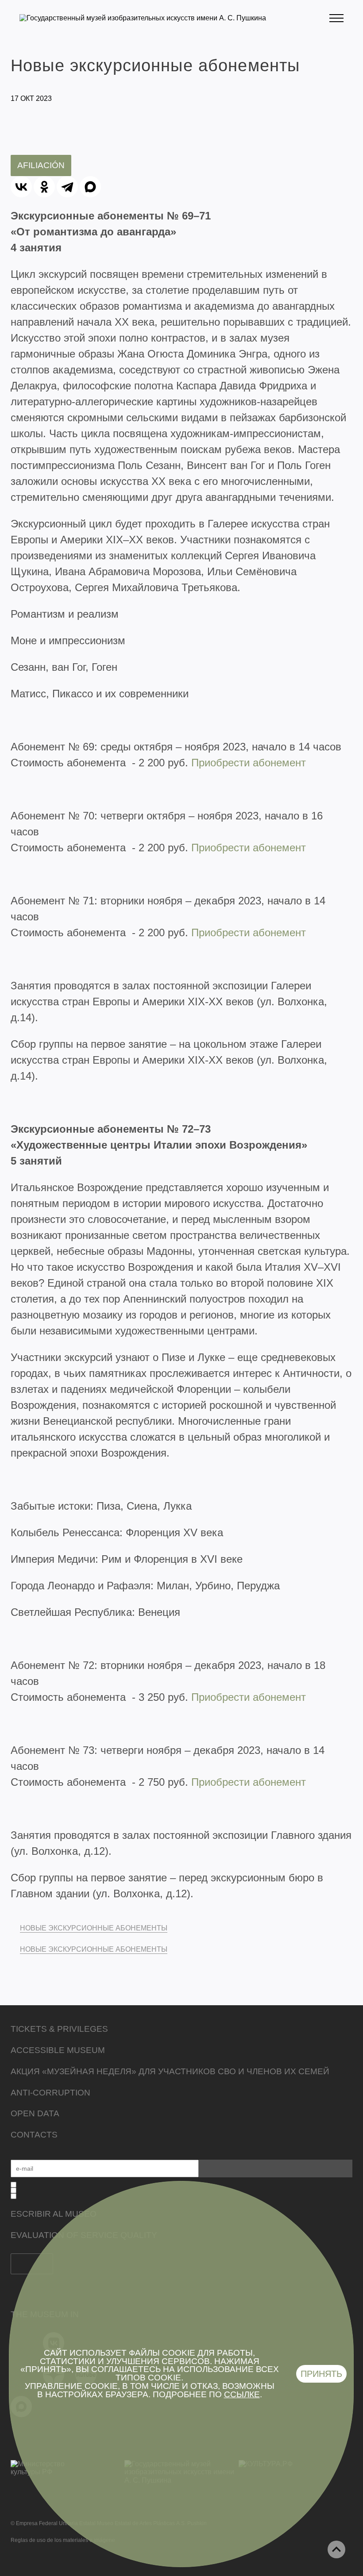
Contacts (34, 2135)
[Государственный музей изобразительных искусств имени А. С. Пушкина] (143, 18)
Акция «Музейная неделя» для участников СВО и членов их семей (170, 2071)
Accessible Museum (58, 2050)
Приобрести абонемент (249, 763)
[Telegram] (67, 187)
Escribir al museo (54, 2214)
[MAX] (90, 187)
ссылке (242, 2394)
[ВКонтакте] (21, 187)
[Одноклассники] (44, 187)
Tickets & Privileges (59, 2029)
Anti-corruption (50, 2093)
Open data (35, 2113)
